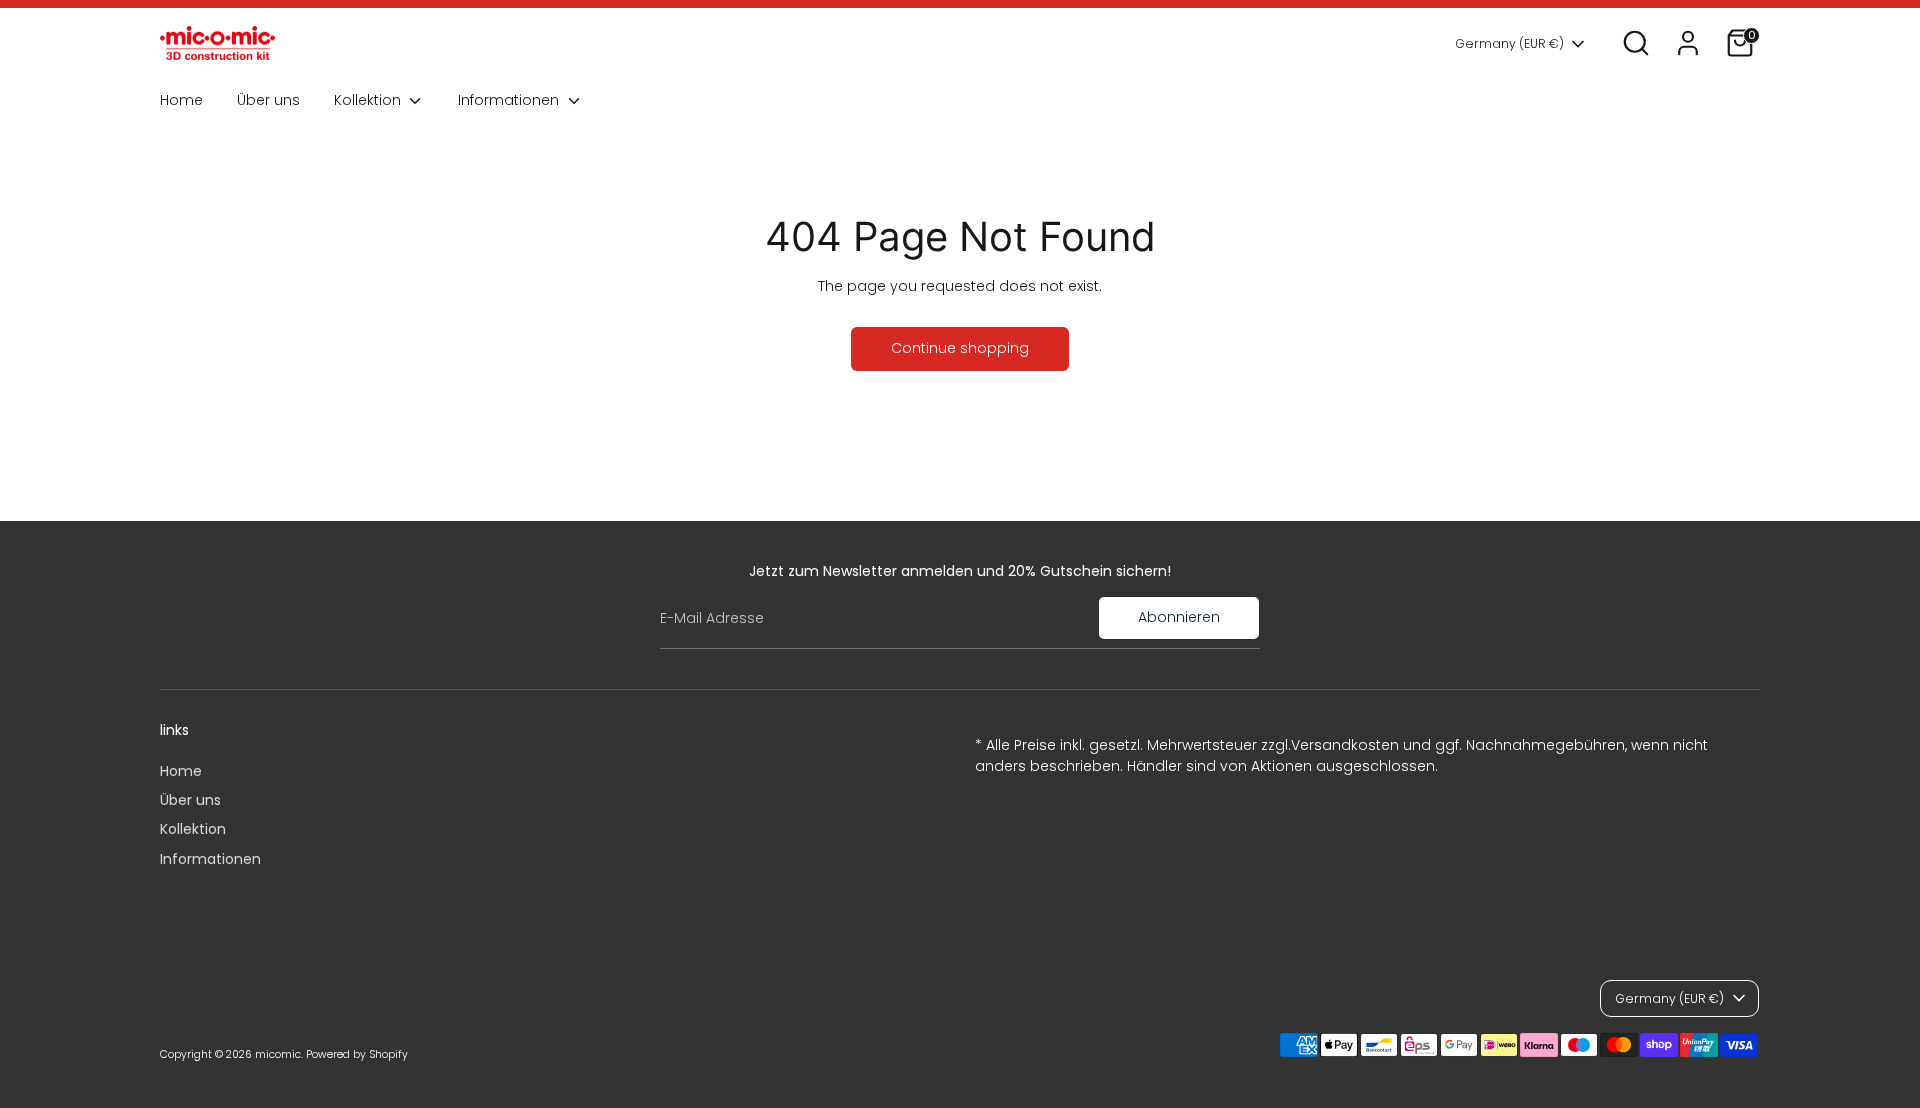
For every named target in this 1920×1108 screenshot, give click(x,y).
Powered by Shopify (357, 1054)
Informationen (510, 100)
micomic (278, 1054)
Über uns (268, 100)
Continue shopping (960, 348)
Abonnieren (1179, 617)
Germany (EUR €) (1509, 43)
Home (181, 100)
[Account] (1688, 43)
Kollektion (369, 100)
